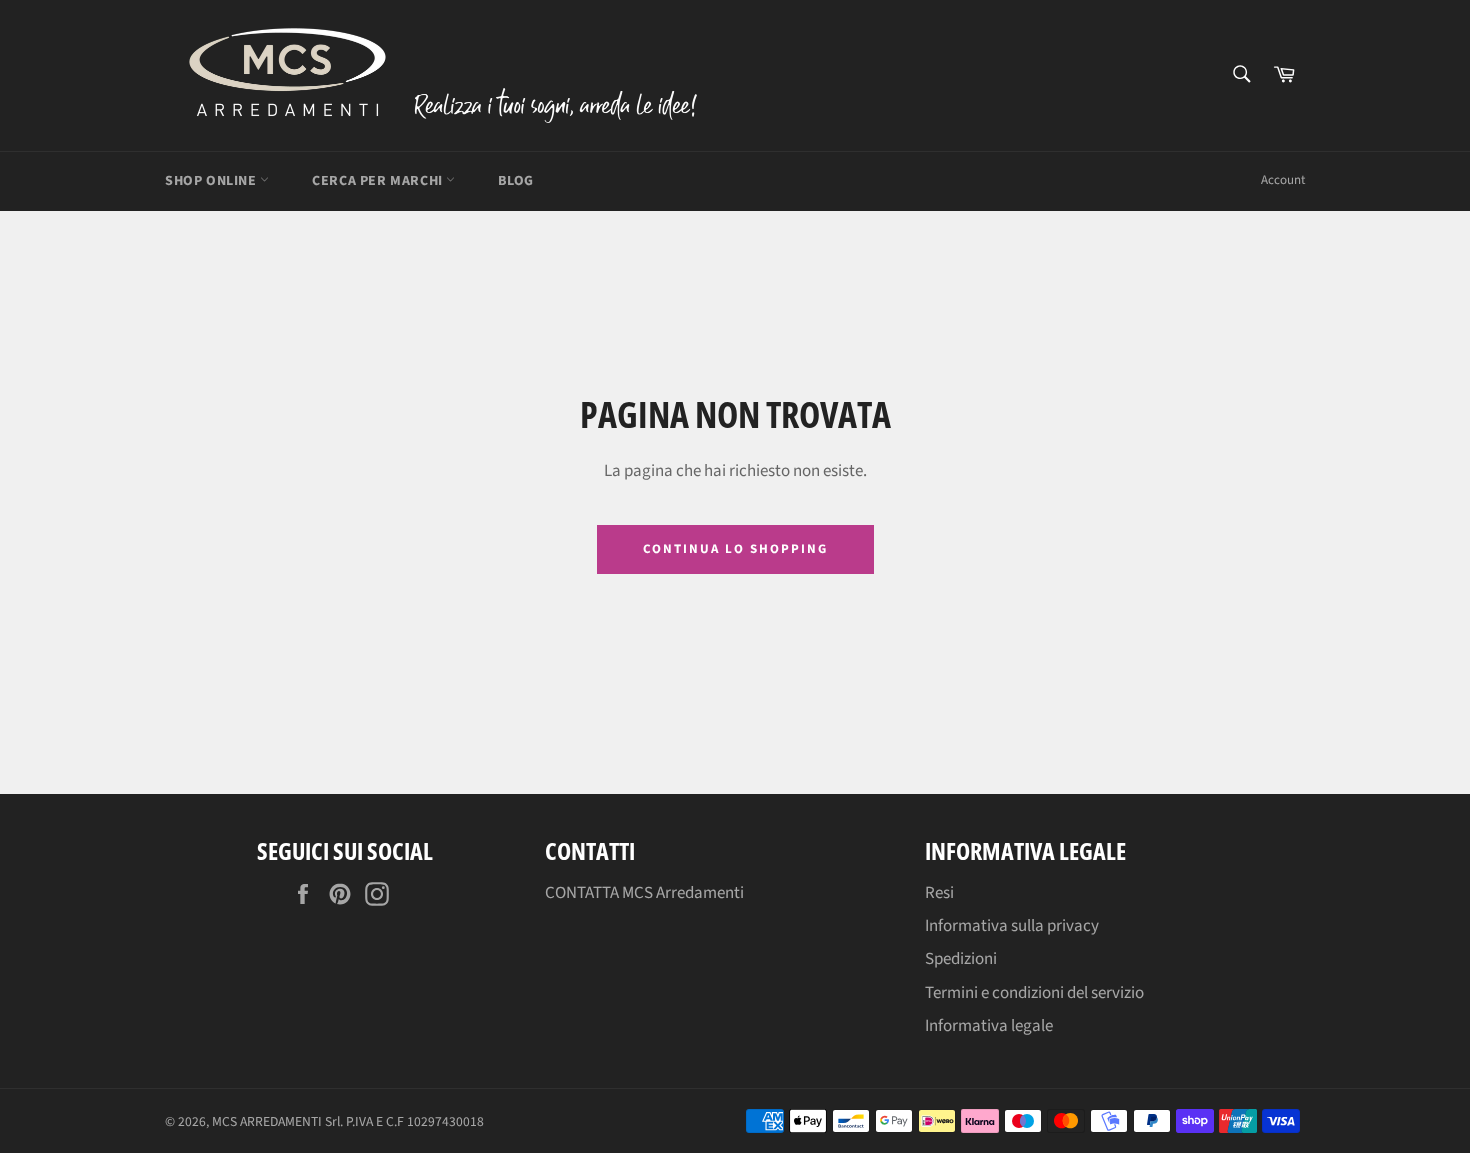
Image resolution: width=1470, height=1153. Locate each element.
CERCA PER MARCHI (379, 181)
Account (1283, 180)
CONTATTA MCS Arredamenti (644, 893)
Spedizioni (961, 959)
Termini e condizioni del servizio (1034, 993)
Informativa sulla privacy (1012, 926)
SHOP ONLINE (212, 181)
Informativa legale (989, 1026)
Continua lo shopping (735, 549)
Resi (939, 893)
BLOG (515, 181)
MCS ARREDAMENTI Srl (276, 1121)
